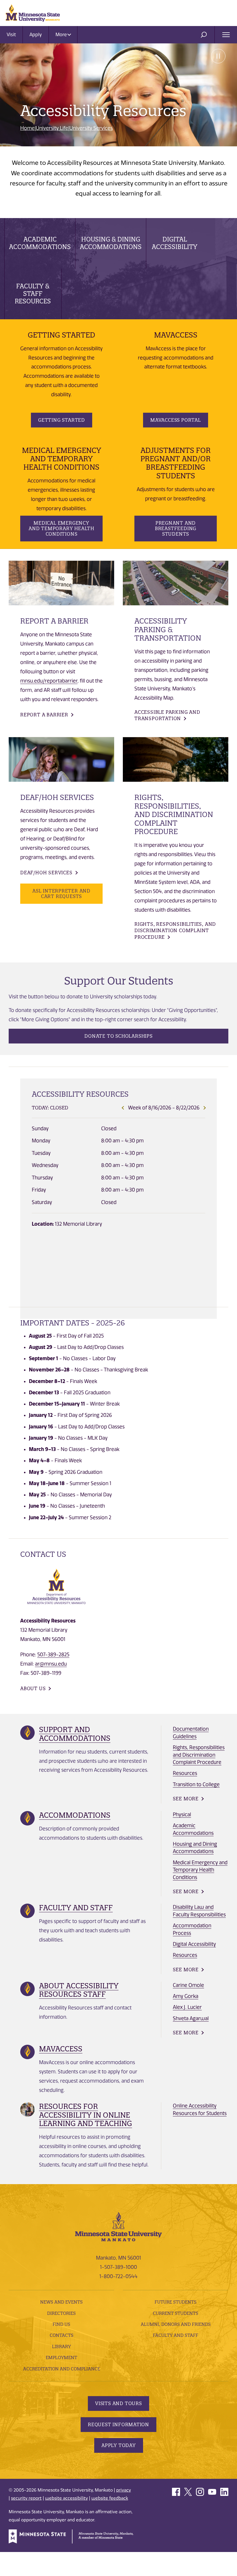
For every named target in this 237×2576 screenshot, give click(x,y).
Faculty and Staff (76, 1908)
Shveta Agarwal (191, 2018)
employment (61, 2358)
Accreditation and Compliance (62, 2369)
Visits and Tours (118, 2403)
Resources (185, 1773)
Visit (11, 35)
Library (61, 2347)
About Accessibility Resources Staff (79, 1990)
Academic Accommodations (40, 243)
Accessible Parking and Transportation (167, 715)
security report (26, 2498)
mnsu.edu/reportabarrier (49, 681)
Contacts (62, 2335)
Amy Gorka (186, 1996)
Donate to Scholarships (118, 1036)
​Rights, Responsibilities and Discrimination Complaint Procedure (199, 1755)
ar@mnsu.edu (51, 1664)
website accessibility (66, 2498)
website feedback (110, 2498)
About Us (33, 1688)
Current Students (176, 2313)
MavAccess (61, 2049)
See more (186, 1799)
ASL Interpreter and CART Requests (61, 894)
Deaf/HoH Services (46, 873)
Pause (218, 56)
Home (27, 128)
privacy (124, 2490)
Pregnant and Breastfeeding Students (176, 528)
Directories (61, 2313)
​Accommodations (75, 1815)
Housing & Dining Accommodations (111, 243)
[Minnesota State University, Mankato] (118, 2226)
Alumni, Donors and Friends (176, 2324)
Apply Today (119, 2445)
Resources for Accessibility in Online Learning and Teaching (86, 2115)
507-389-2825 (53, 1655)
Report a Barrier (44, 715)
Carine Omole (188, 1985)
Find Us (61, 2324)
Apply (36, 35)
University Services (91, 128)
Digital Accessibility (175, 243)
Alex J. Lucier (187, 2007)
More (62, 35)
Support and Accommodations (75, 1734)
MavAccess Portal (176, 420)
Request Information (118, 2424)
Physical (182, 1815)
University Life (52, 128)
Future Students (176, 2302)
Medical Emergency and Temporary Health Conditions (61, 528)
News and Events (61, 2302)
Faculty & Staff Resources (33, 294)
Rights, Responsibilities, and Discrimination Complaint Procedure (175, 931)
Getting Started (62, 420)
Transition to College (196, 1784)
